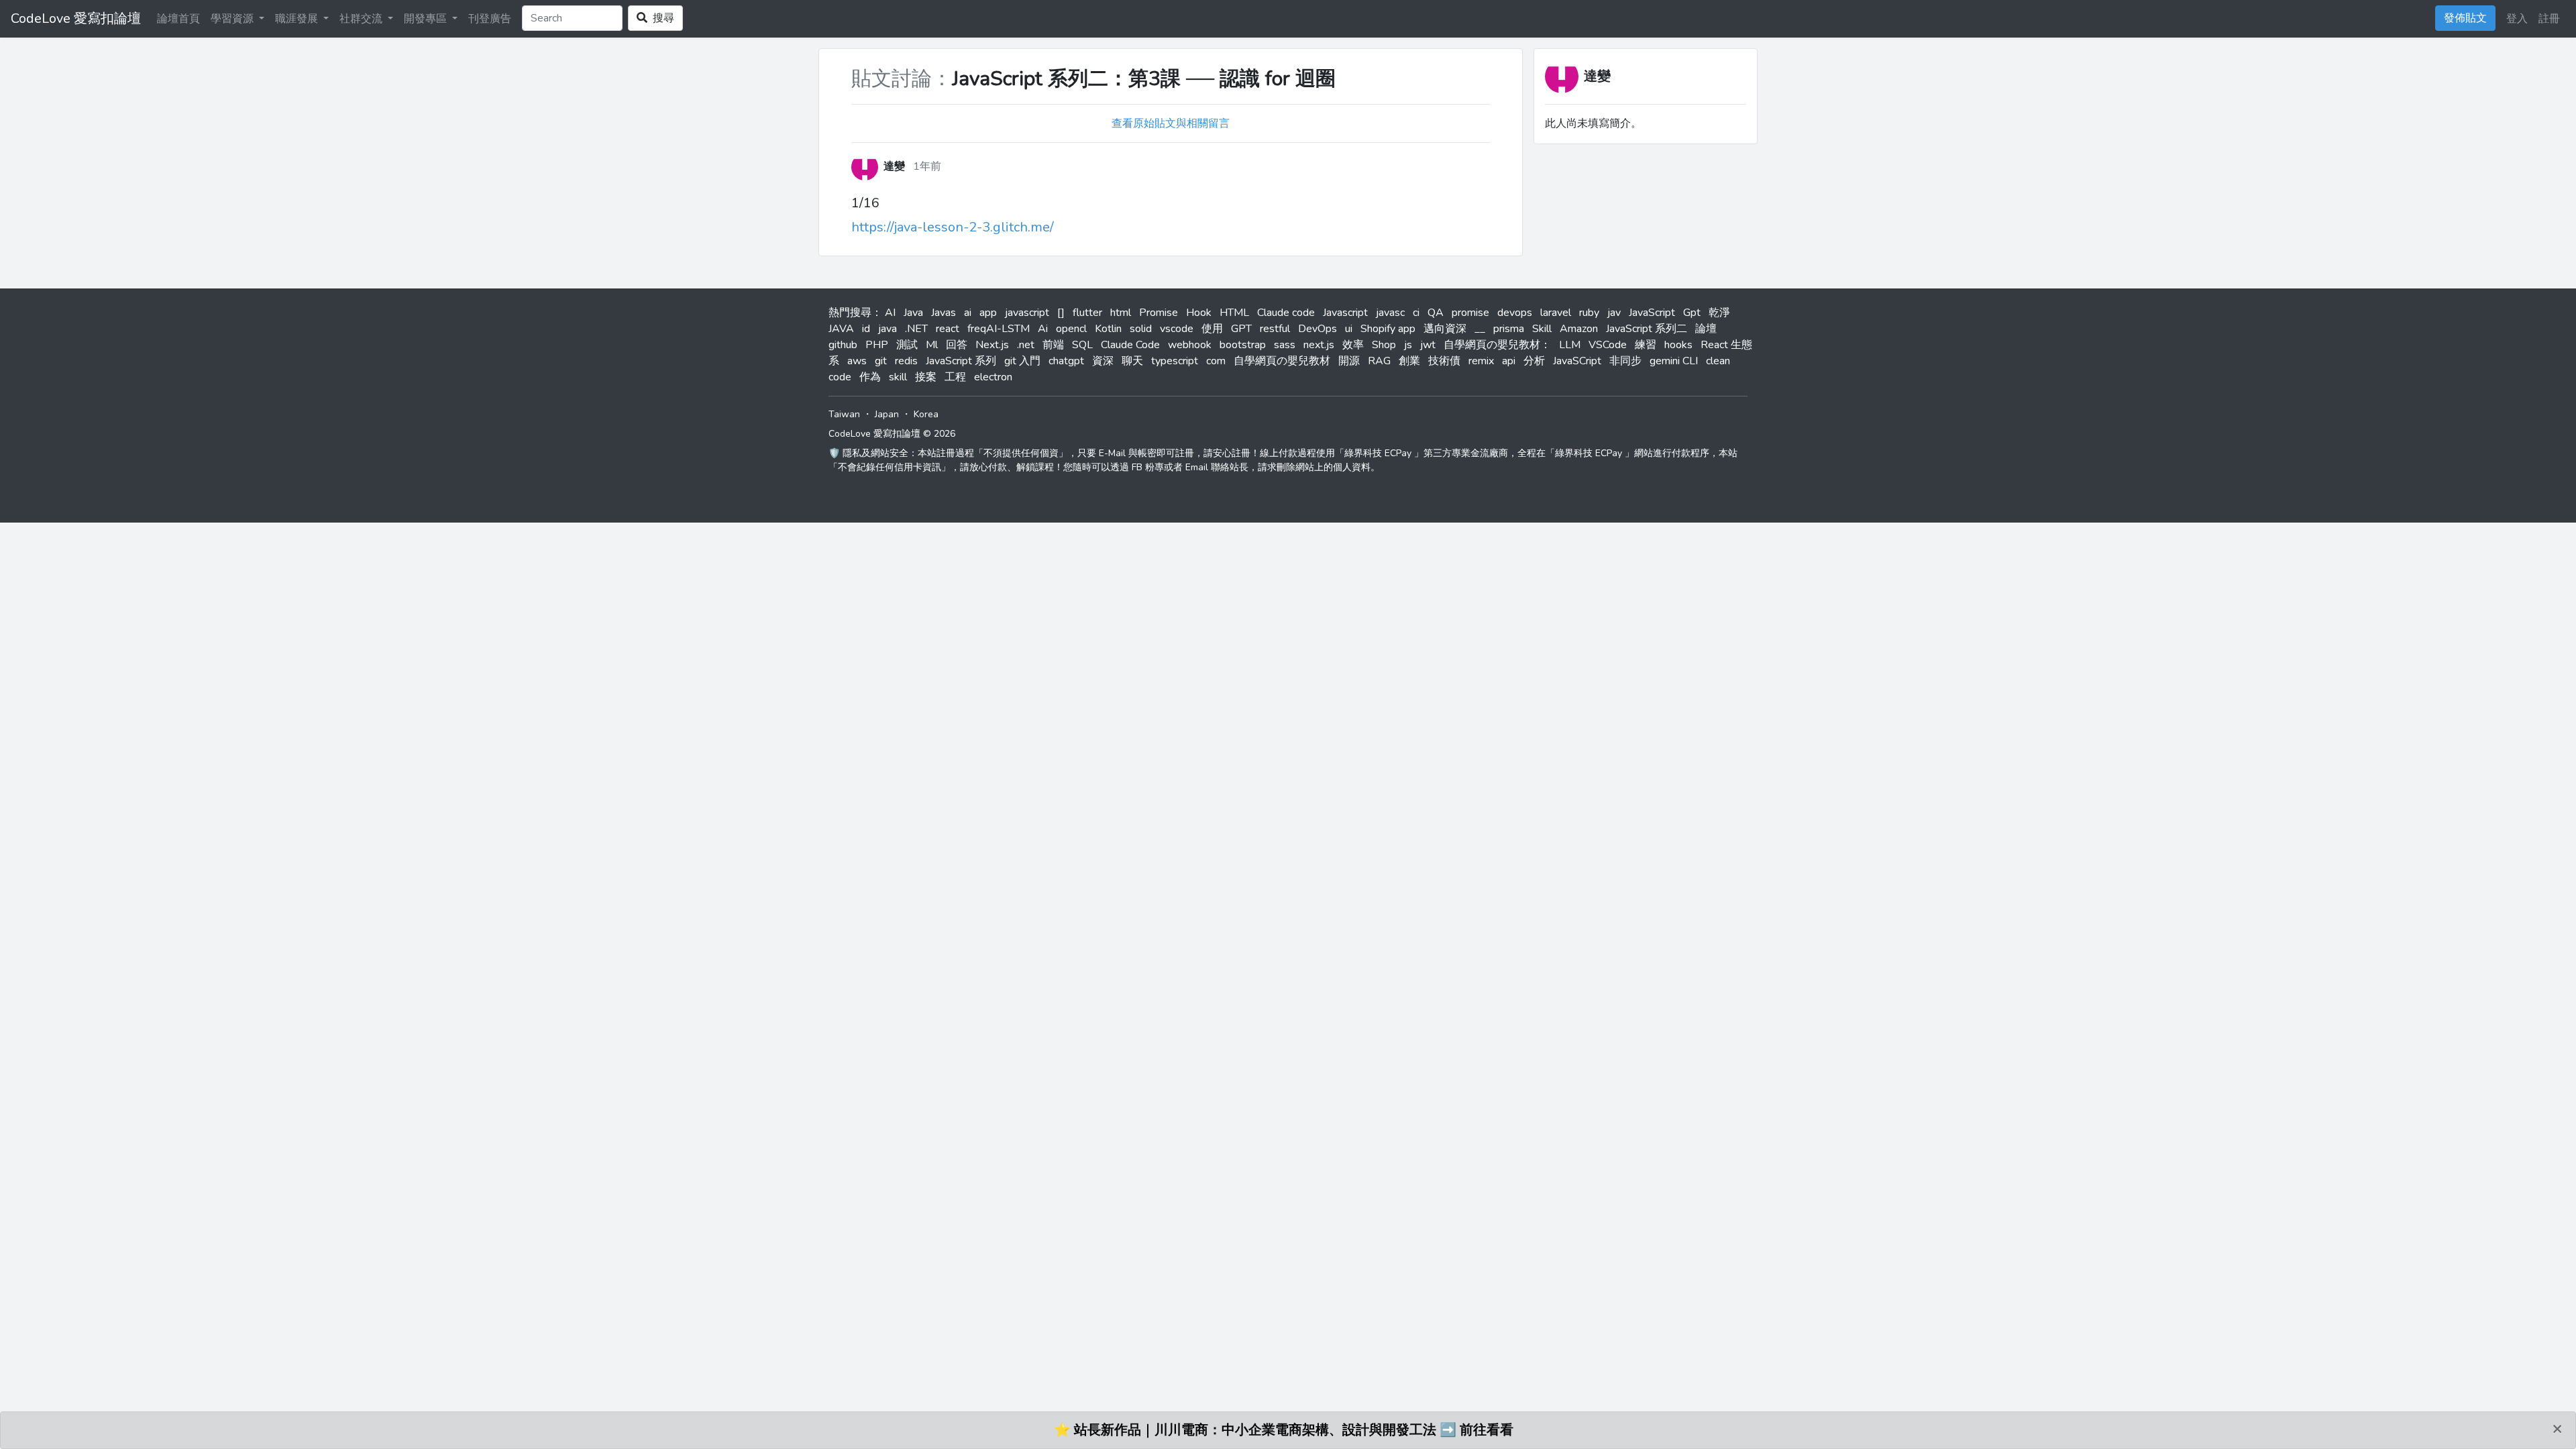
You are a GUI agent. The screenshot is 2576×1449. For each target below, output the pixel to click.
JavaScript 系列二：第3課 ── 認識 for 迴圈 (1144, 79)
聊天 (1132, 361)
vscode (1177, 329)
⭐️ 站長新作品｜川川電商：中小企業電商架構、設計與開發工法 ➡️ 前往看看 (1284, 1430)
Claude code (1286, 313)
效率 (1353, 345)
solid (1141, 329)
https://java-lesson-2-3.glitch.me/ (953, 227)
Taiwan (844, 414)
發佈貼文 (2465, 18)
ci (1416, 313)
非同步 (1625, 361)
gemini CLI (1674, 361)
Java (913, 313)
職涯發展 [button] (298, 19)
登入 (2517, 19)
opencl (1071, 329)
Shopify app (1388, 329)
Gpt (1692, 313)
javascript (1027, 313)
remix (1481, 361)
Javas (944, 313)
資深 (1103, 361)
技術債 (1444, 361)
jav (1614, 313)
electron (993, 377)
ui (1349, 329)
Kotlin (1108, 329)
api (1509, 361)
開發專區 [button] (427, 19)
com (1216, 361)
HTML (1234, 313)
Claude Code (1130, 345)
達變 (1597, 76)
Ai (1043, 329)
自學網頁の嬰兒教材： (1497, 345)
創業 (1409, 361)
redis (906, 361)
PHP (877, 345)
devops (1515, 313)
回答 (957, 345)
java (888, 329)
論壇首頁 (178, 19)
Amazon (1579, 329)
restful (1275, 329)
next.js (1319, 345)
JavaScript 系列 (961, 361)
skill (898, 377)
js (1408, 345)
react (948, 329)
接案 (926, 377)
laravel (1556, 313)
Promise (1159, 313)
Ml (932, 345)
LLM (1570, 345)
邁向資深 (1445, 329)
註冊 (2549, 19)
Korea (926, 414)
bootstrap (1243, 345)
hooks (1678, 345)
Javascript (1345, 313)
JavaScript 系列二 (1647, 329)
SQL (1082, 345)
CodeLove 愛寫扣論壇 (76, 18)
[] (1061, 313)
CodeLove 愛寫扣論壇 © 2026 (892, 434)
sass (1285, 345)
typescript (1175, 361)
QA (1436, 313)
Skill (1542, 329)
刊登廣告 (490, 19)
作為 (870, 377)
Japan (887, 414)
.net (1026, 345)
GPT (1241, 329)
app (988, 313)
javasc (1390, 313)
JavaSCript (1577, 361)
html (1121, 313)
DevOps (1318, 329)
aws (857, 361)
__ (1480, 329)
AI (890, 313)
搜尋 (661, 18)
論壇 (1706, 329)
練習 (1646, 345)
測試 (907, 345)
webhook (1190, 345)
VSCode (1608, 345)
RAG (1379, 361)
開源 (1349, 361)
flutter (1087, 313)
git (881, 361)
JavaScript (1652, 313)
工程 (955, 377)
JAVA (841, 329)
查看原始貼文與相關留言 (1171, 123)
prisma (1509, 329)
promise (1470, 313)
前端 (1053, 345)
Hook (1199, 313)
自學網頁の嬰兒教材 (1282, 361)
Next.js (992, 345)
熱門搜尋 (850, 313)
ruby (1589, 313)
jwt (1428, 345)
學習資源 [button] (233, 19)
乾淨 (1719, 313)
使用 (1212, 329)
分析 (1534, 361)
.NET (916, 329)
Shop (1384, 345)
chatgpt (1066, 361)
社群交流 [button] (362, 19)
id (866, 329)
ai (968, 313)
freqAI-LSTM (999, 329)
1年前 (927, 166)
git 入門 (1022, 361)
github (843, 345)
